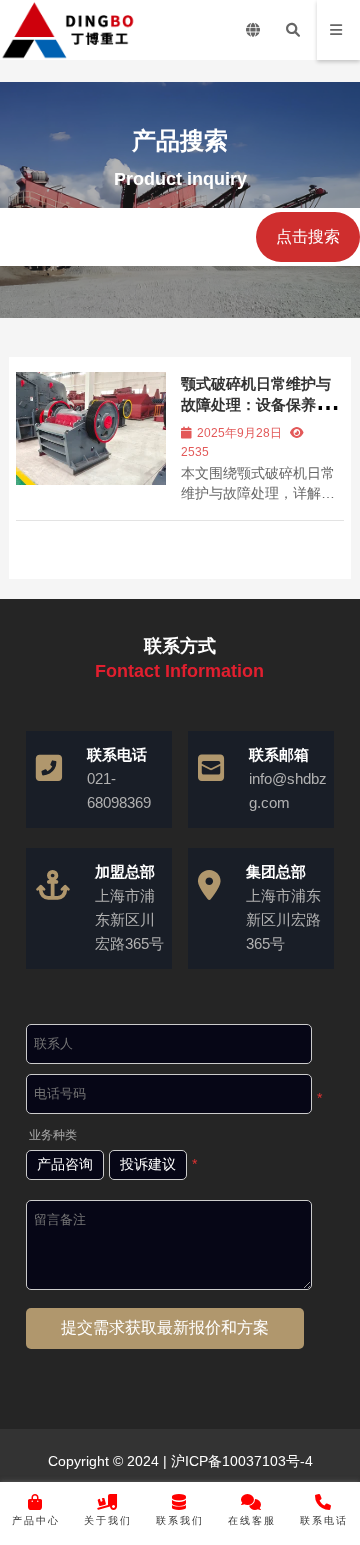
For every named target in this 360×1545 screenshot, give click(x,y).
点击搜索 (308, 236)
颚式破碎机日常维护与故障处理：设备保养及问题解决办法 (256, 404)
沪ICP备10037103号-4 (240, 1461)
